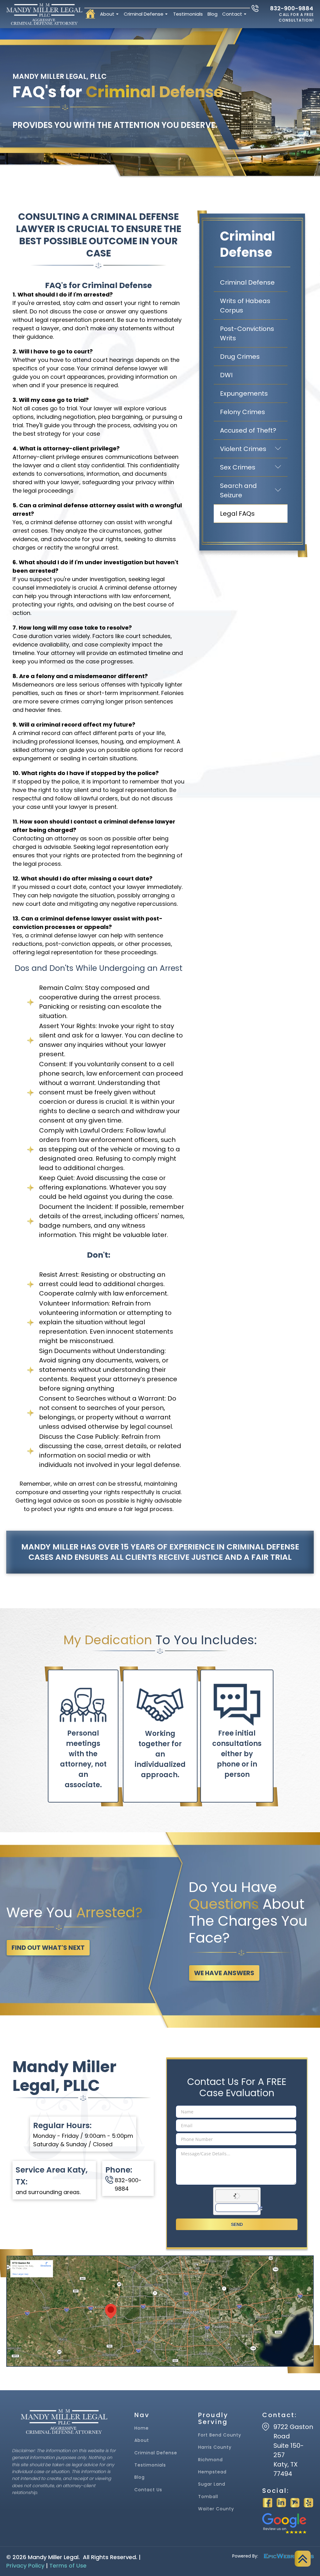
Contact (232, 14)
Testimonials (188, 14)
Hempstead (212, 2472)
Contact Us (148, 2490)
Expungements (244, 393)
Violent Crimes (254, 449)
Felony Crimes (242, 412)
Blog (212, 14)
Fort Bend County (220, 2435)
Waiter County (216, 2509)
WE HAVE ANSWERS (224, 1973)
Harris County (215, 2447)
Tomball (208, 2497)
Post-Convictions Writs (247, 333)
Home (142, 2428)
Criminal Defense (144, 14)
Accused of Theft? (248, 430)
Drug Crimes (240, 357)
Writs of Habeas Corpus (245, 306)
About (107, 14)
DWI (226, 375)
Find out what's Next (48, 1948)
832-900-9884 (292, 8)
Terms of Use (68, 2566)
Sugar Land (212, 2484)
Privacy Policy (25, 2566)
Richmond (210, 2460)
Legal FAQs (237, 514)
